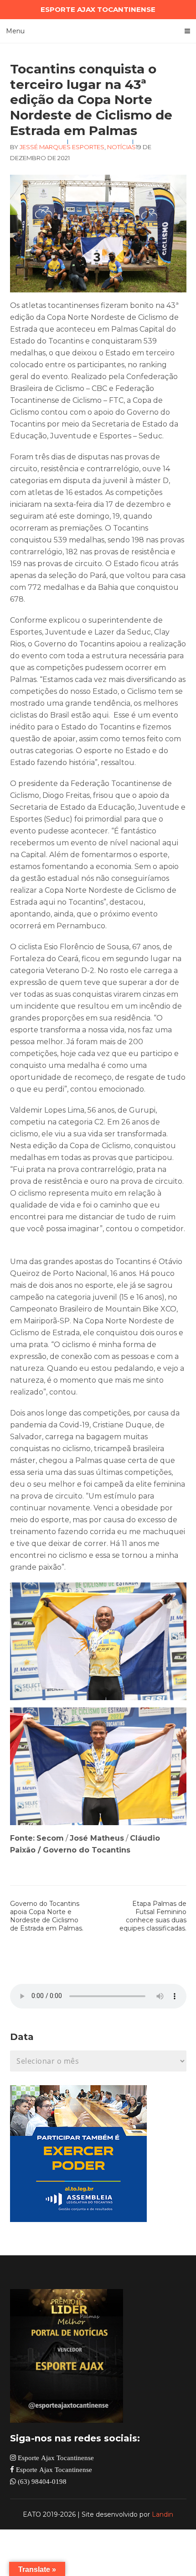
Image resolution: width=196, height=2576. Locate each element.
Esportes (88, 147)
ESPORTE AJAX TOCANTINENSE (98, 9)
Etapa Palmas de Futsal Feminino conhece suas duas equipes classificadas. (153, 1916)
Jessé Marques (45, 147)
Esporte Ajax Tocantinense (55, 2458)
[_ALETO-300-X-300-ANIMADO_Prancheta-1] (78, 2220)
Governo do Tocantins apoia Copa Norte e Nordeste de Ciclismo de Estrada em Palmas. (47, 1916)
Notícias (121, 147)
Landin (162, 2514)
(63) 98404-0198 (41, 2481)
